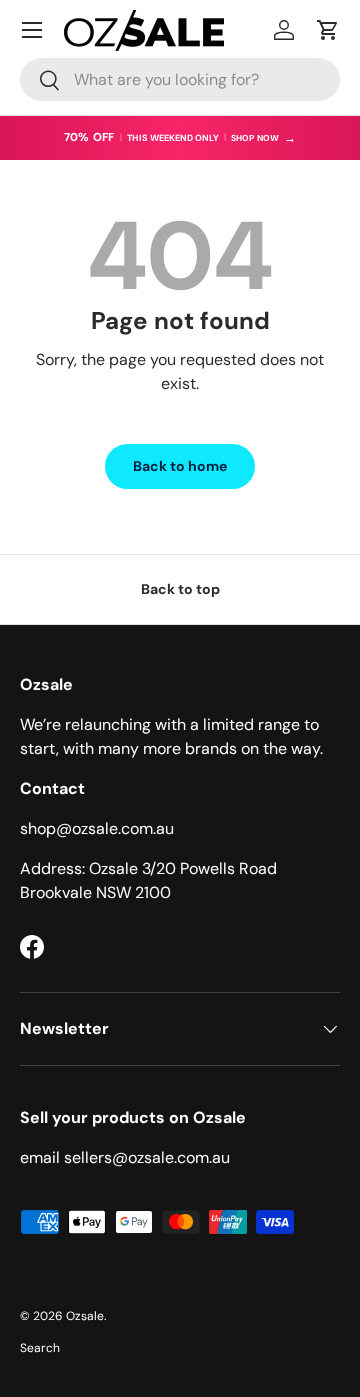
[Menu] (32, 30)
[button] (328, 30)
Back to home (180, 466)
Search (40, 1348)
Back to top (180, 589)
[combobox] (180, 79)
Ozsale (85, 1316)
